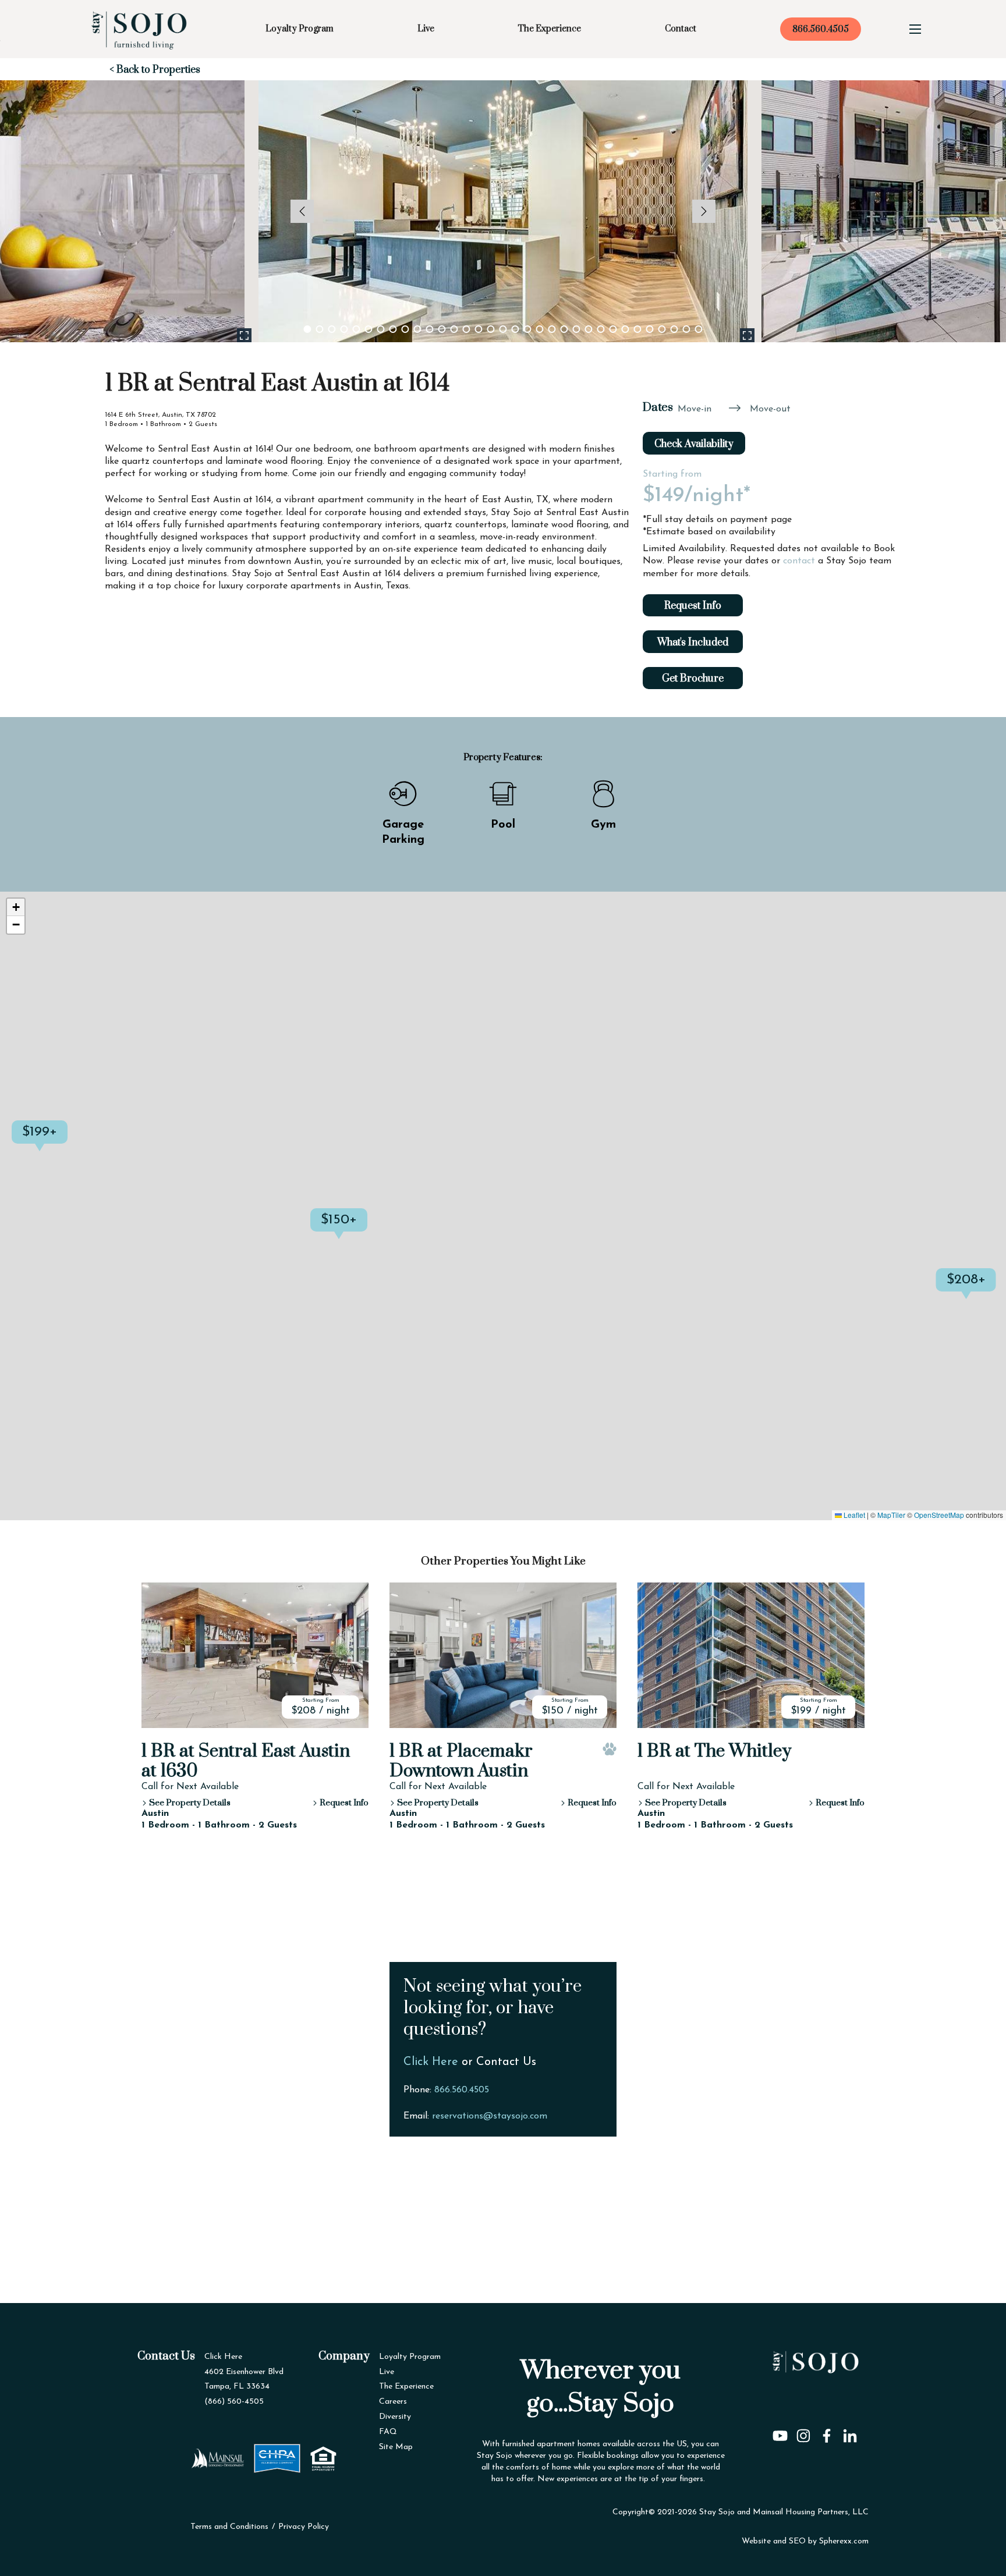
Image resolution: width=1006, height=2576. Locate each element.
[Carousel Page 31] (674, 329)
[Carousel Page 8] (393, 329)
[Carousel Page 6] (369, 329)
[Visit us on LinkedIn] (850, 2432)
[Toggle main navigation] (915, 29)
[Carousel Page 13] (454, 329)
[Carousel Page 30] (662, 329)
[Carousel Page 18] (516, 329)
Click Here (431, 2062)
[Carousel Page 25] (601, 329)
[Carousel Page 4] (344, 329)
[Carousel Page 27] (626, 329)
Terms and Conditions (229, 2527)
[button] (68, 1144)
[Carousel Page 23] (577, 329)
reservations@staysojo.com (490, 2116)
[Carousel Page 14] (467, 329)
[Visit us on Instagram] (803, 2432)
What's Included (693, 643)
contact (799, 561)
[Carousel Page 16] (491, 329)
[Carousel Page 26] (613, 329)
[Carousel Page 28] (638, 329)
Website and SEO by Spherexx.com (805, 2541)
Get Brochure (693, 679)
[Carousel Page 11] (430, 329)
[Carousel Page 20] (540, 329)
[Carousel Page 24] (589, 329)
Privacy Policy (304, 2527)
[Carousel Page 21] (552, 329)
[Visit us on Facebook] (827, 2432)
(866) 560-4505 (234, 2402)
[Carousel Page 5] (357, 329)
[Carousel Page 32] (687, 329)
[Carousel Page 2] (320, 329)
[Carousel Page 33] (699, 329)
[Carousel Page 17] (503, 329)
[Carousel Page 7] (381, 329)
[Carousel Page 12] (442, 329)
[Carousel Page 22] (564, 329)
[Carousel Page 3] (332, 329)
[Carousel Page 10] (418, 329)
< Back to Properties (155, 70)
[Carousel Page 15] (479, 329)
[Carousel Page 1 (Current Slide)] (308, 329)
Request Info (693, 606)
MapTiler (891, 1515)
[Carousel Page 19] (528, 329)
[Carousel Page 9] (405, 329)
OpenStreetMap (939, 1515)
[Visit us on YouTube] (780, 2432)
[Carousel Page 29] (650, 329)
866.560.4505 (821, 29)
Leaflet (853, 1515)
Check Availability (694, 444)
